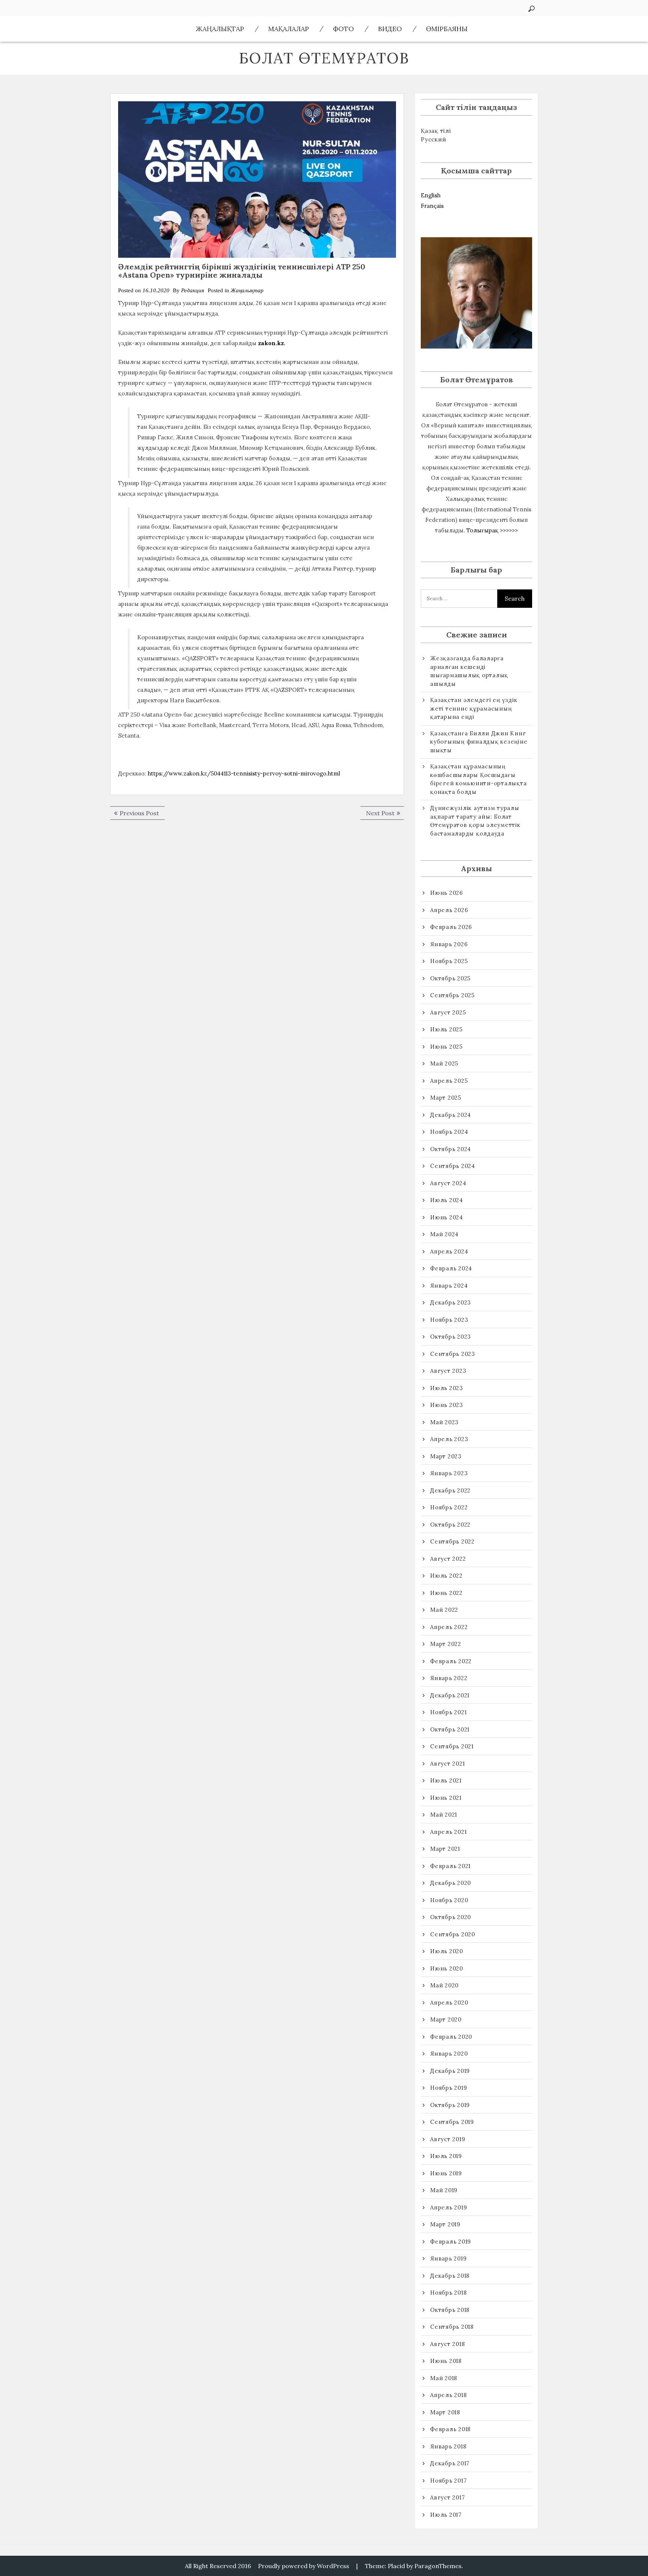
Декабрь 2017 (450, 2463)
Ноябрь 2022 (449, 1507)
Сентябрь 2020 (453, 1934)
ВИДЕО (390, 29)
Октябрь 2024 (451, 1149)
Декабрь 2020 (451, 1883)
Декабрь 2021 (450, 1695)
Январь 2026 (449, 944)
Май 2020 (444, 1985)
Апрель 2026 (449, 910)
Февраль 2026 (451, 927)
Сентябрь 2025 (452, 995)
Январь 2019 (448, 2258)
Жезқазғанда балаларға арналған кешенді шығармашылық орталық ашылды (469, 671)
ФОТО (343, 29)
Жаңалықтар (220, 29)
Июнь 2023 (447, 1405)
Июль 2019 (446, 2156)
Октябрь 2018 (450, 2310)
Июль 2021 (446, 1780)
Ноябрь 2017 (448, 2481)
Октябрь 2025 (450, 978)
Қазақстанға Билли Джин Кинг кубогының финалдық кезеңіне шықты (479, 742)
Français (432, 206)
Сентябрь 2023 (453, 1354)
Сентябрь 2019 (452, 2122)
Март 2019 (445, 2224)
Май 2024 (444, 1234)
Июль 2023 (447, 1388)
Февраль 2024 (451, 1268)
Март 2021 (445, 1849)
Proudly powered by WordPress (304, 2566)
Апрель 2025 (449, 1081)
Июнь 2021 (446, 1798)
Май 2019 (444, 2190)
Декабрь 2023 (451, 1302)
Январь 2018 (448, 2446)
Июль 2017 (446, 2515)
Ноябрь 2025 (449, 961)
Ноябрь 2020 (449, 1900)
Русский (433, 139)
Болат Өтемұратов (324, 58)
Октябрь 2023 (451, 1337)
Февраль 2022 (451, 1661)
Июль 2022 (446, 1576)
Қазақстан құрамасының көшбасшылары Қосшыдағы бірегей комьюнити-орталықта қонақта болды (478, 779)
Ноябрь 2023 (449, 1320)
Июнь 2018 (446, 2361)
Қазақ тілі (436, 131)
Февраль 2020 (451, 2037)
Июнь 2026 (447, 893)
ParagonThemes (438, 2566)
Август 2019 (448, 2139)
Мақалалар (289, 29)
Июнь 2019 (446, 2173)
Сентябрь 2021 (452, 1746)
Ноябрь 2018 (448, 2293)
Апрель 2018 (448, 2395)
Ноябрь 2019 (448, 2088)
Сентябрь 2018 (452, 2327)
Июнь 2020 (447, 1968)
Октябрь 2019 (450, 2105)
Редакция (193, 290)
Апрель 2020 (449, 2003)
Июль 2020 (447, 1951)
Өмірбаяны (447, 29)
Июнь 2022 (446, 1593)
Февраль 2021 (450, 1866)
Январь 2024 (449, 1286)
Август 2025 (448, 1012)
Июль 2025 (446, 1029)
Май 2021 (444, 1815)
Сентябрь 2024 (453, 1166)
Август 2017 (447, 2497)
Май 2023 (444, 1422)
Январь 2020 (449, 2054)
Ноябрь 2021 (448, 1712)
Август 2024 (448, 1183)
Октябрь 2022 (450, 1525)
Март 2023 (446, 1456)
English (431, 195)
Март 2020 (446, 2019)
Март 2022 (446, 1644)
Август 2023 (448, 1371)
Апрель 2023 (449, 1439)
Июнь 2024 (447, 1217)
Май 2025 (444, 1063)
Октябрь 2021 (450, 1729)
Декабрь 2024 (451, 1115)
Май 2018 (444, 2378)
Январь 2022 (449, 1678)
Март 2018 (445, 2412)
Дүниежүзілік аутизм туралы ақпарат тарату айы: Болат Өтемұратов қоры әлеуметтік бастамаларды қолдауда (475, 821)
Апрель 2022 (449, 1627)
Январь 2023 (449, 1473)
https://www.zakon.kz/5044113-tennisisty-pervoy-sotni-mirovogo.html (244, 773)
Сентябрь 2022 (452, 1541)
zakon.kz (271, 343)
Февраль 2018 (450, 2429)
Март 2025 (446, 1098)
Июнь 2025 (446, 1047)
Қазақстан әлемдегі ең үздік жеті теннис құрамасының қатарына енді (474, 708)
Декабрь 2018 (450, 2276)
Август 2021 (447, 1764)
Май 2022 (444, 1610)
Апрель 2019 (448, 2207)
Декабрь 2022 (450, 1490)
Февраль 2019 (451, 2242)
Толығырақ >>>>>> (492, 530)
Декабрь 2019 (450, 2071)
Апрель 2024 (449, 1251)
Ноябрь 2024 (449, 1132)
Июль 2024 (447, 1200)
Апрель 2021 (448, 1832)
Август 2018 (447, 2344)
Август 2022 (448, 1559)
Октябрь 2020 (451, 1917)
